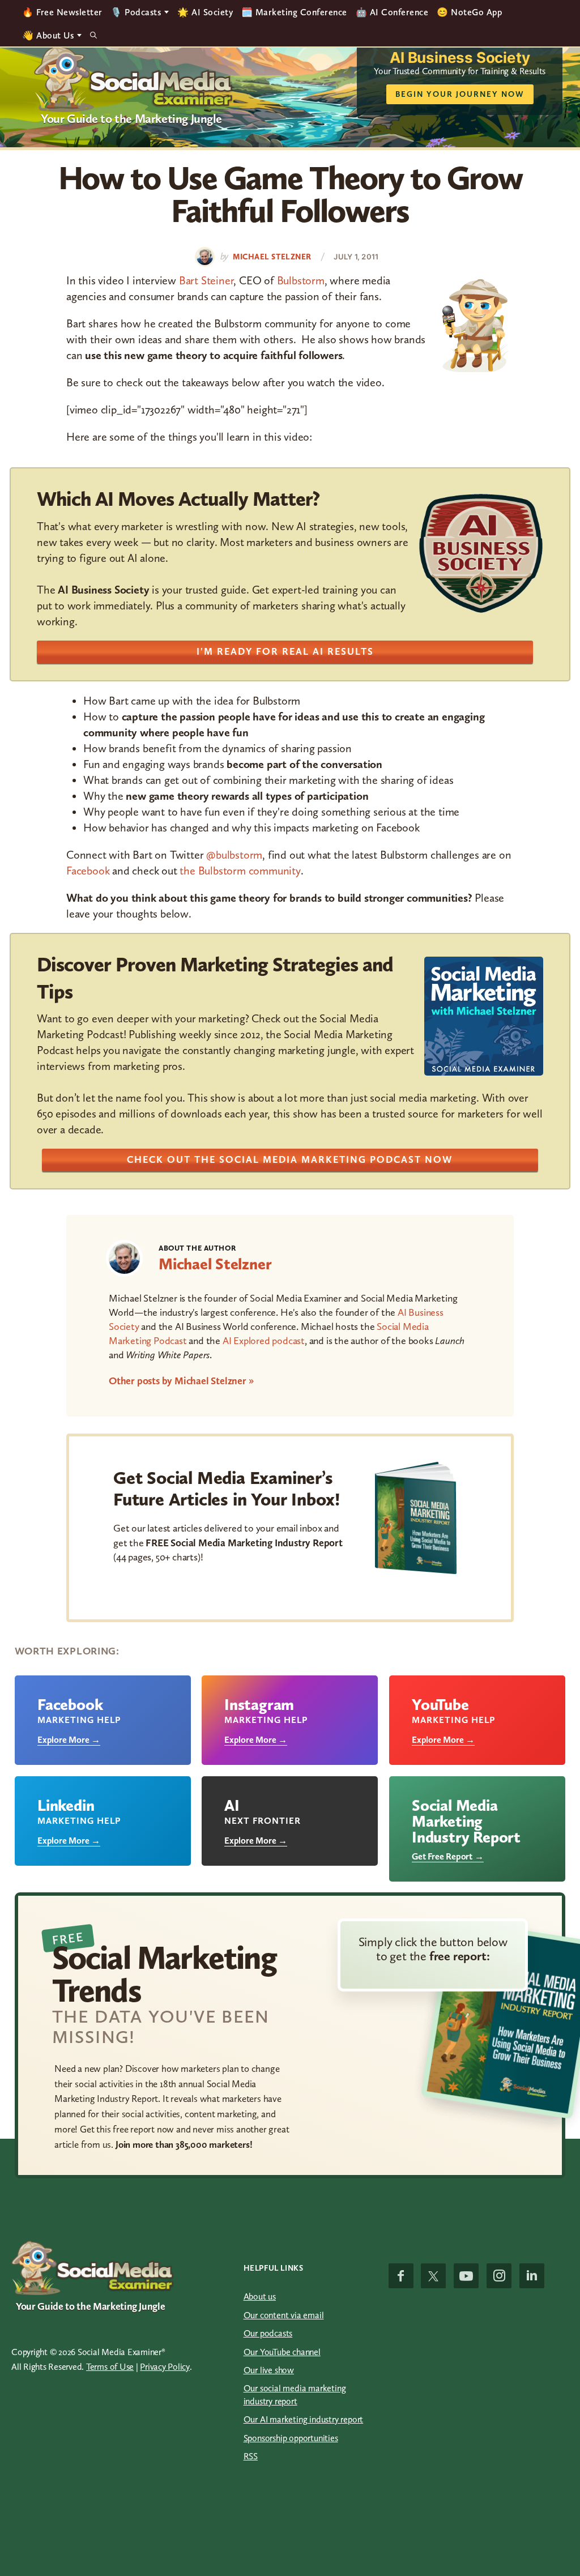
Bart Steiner (206, 280)
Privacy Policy (165, 2367)
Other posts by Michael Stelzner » (181, 1381)
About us (260, 2296)
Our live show (269, 2370)
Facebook (88, 871)
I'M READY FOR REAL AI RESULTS (285, 651)
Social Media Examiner (134, 79)
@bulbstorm (234, 855)
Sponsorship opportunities (291, 2438)
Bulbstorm (301, 280)
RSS (251, 2456)
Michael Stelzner (215, 1264)
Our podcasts (268, 2333)
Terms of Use (110, 2367)
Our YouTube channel (282, 2352)
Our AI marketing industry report (304, 2419)
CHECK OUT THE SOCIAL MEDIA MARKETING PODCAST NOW (290, 1159)
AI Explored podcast (264, 1341)
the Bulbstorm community (240, 871)
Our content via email (284, 2315)
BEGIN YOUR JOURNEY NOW (460, 94)
